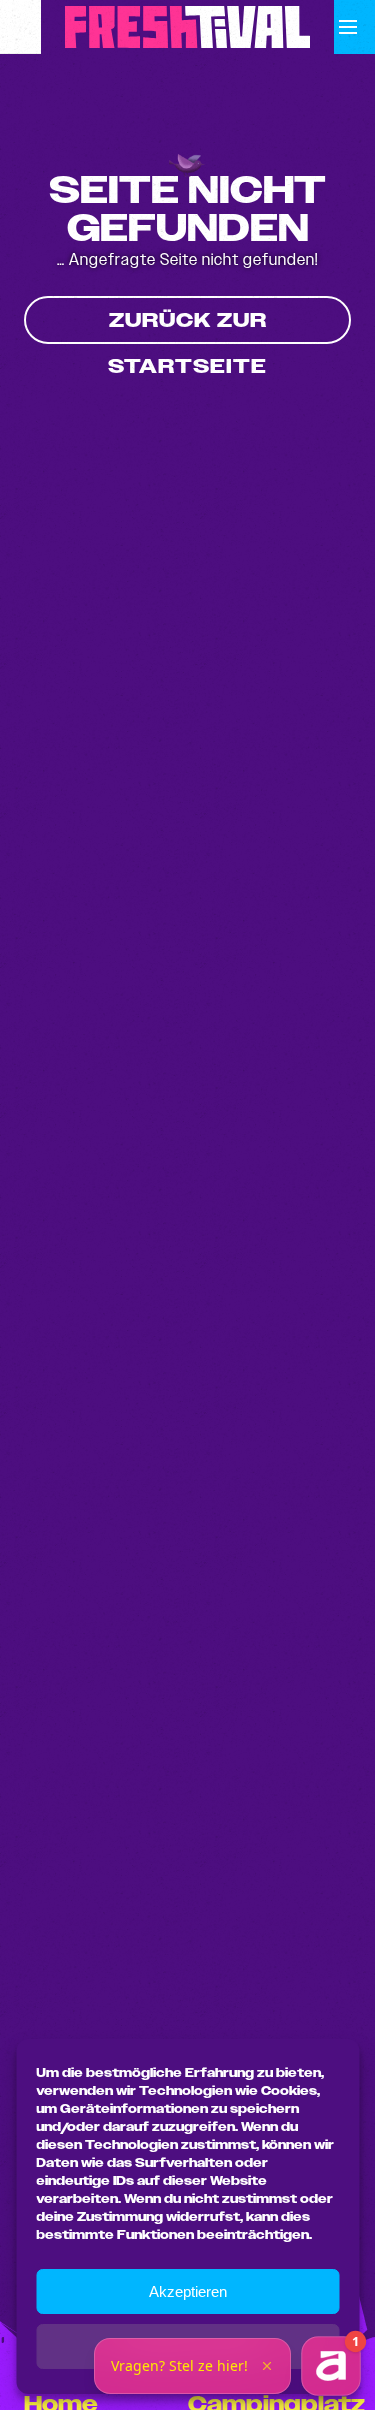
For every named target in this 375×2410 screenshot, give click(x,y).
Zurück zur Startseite (187, 326)
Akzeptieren (188, 2291)
